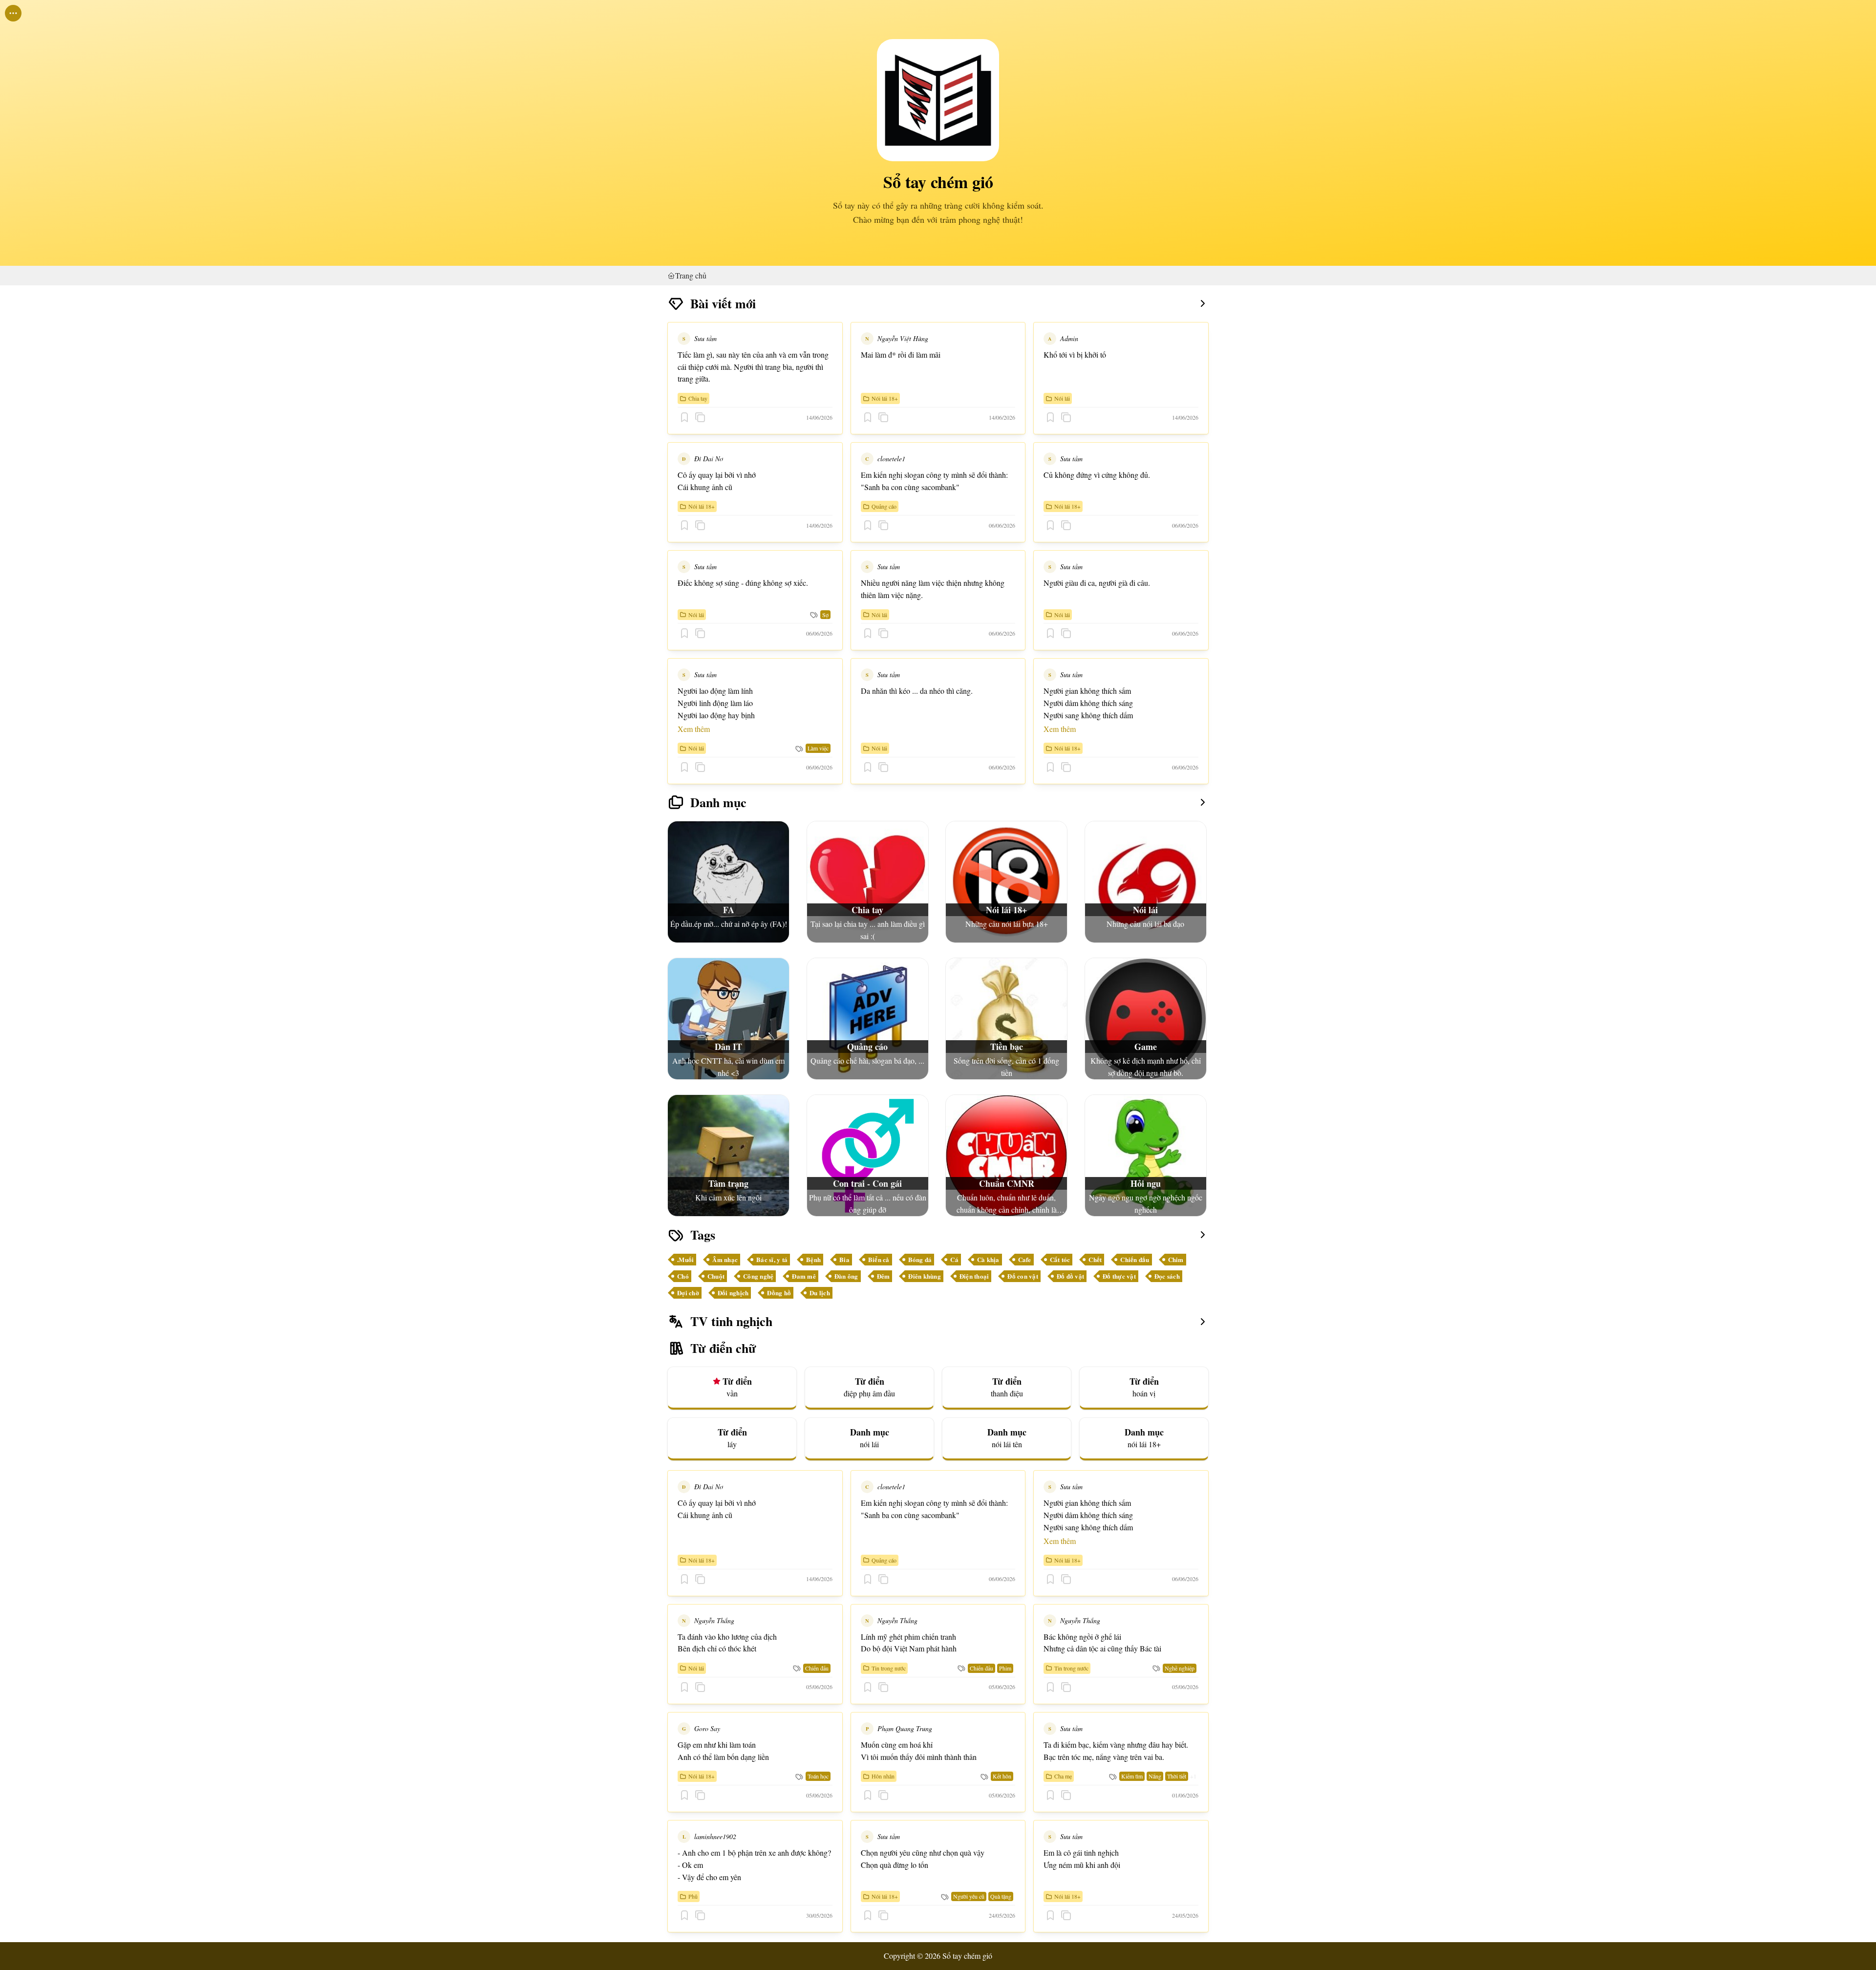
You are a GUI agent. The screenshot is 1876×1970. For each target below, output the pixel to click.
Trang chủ (691, 276)
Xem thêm (694, 729)
